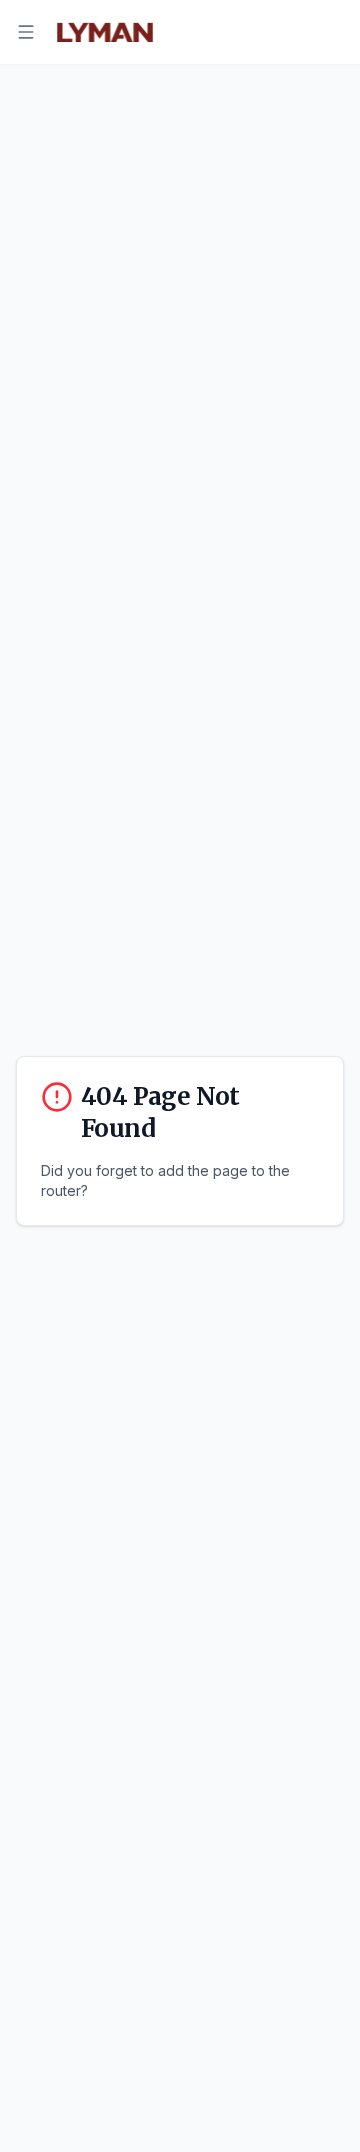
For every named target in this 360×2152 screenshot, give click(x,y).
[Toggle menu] (26, 32)
